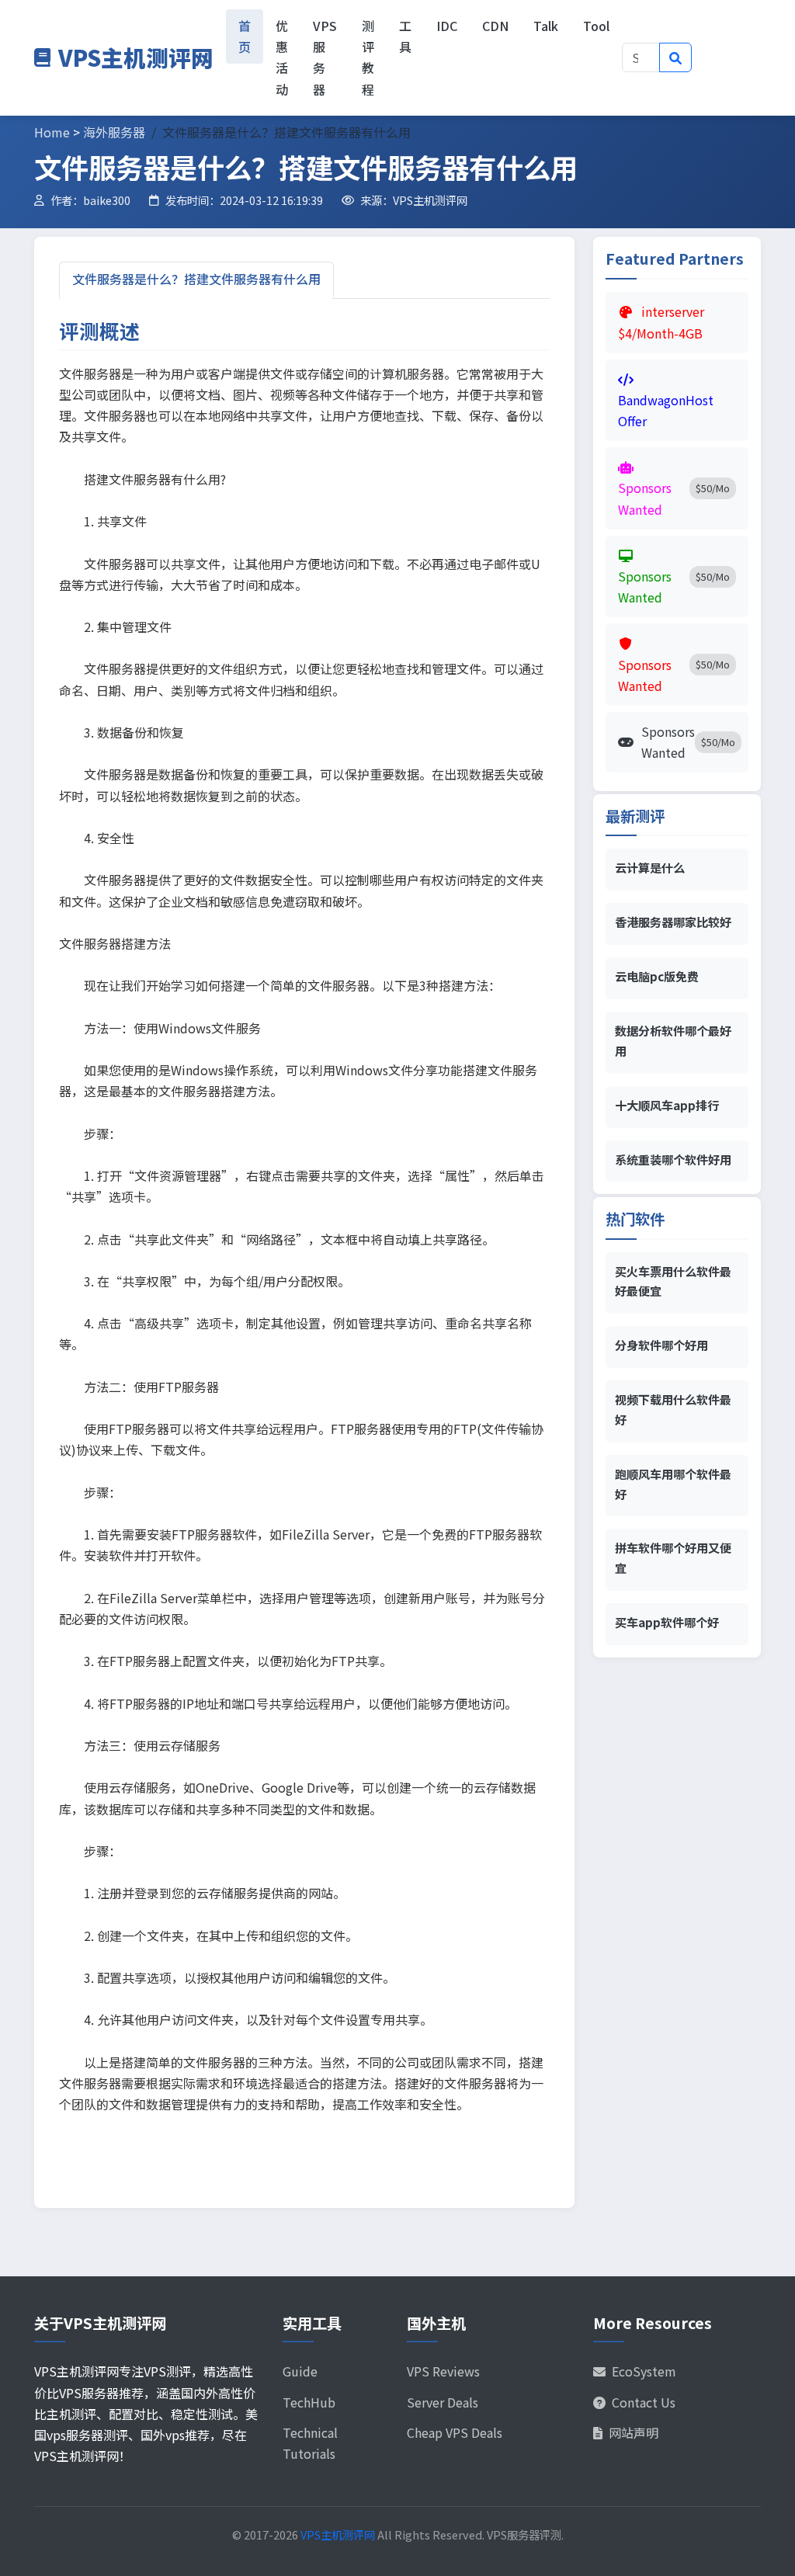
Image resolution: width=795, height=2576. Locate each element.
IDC (447, 26)
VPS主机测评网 (136, 57)
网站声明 (634, 2432)
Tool (596, 26)
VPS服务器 (325, 57)
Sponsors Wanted (688, 742)
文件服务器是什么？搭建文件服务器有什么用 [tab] (196, 279)
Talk (546, 26)
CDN (495, 26)
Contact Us (644, 2402)
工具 (405, 36)
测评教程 (368, 57)
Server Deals (443, 2402)
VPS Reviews (443, 2371)
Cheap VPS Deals (455, 2432)
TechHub (309, 2402)
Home (52, 132)
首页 (245, 36)
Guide (300, 2371)
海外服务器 (114, 132)
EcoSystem (644, 2371)
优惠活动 (282, 57)
